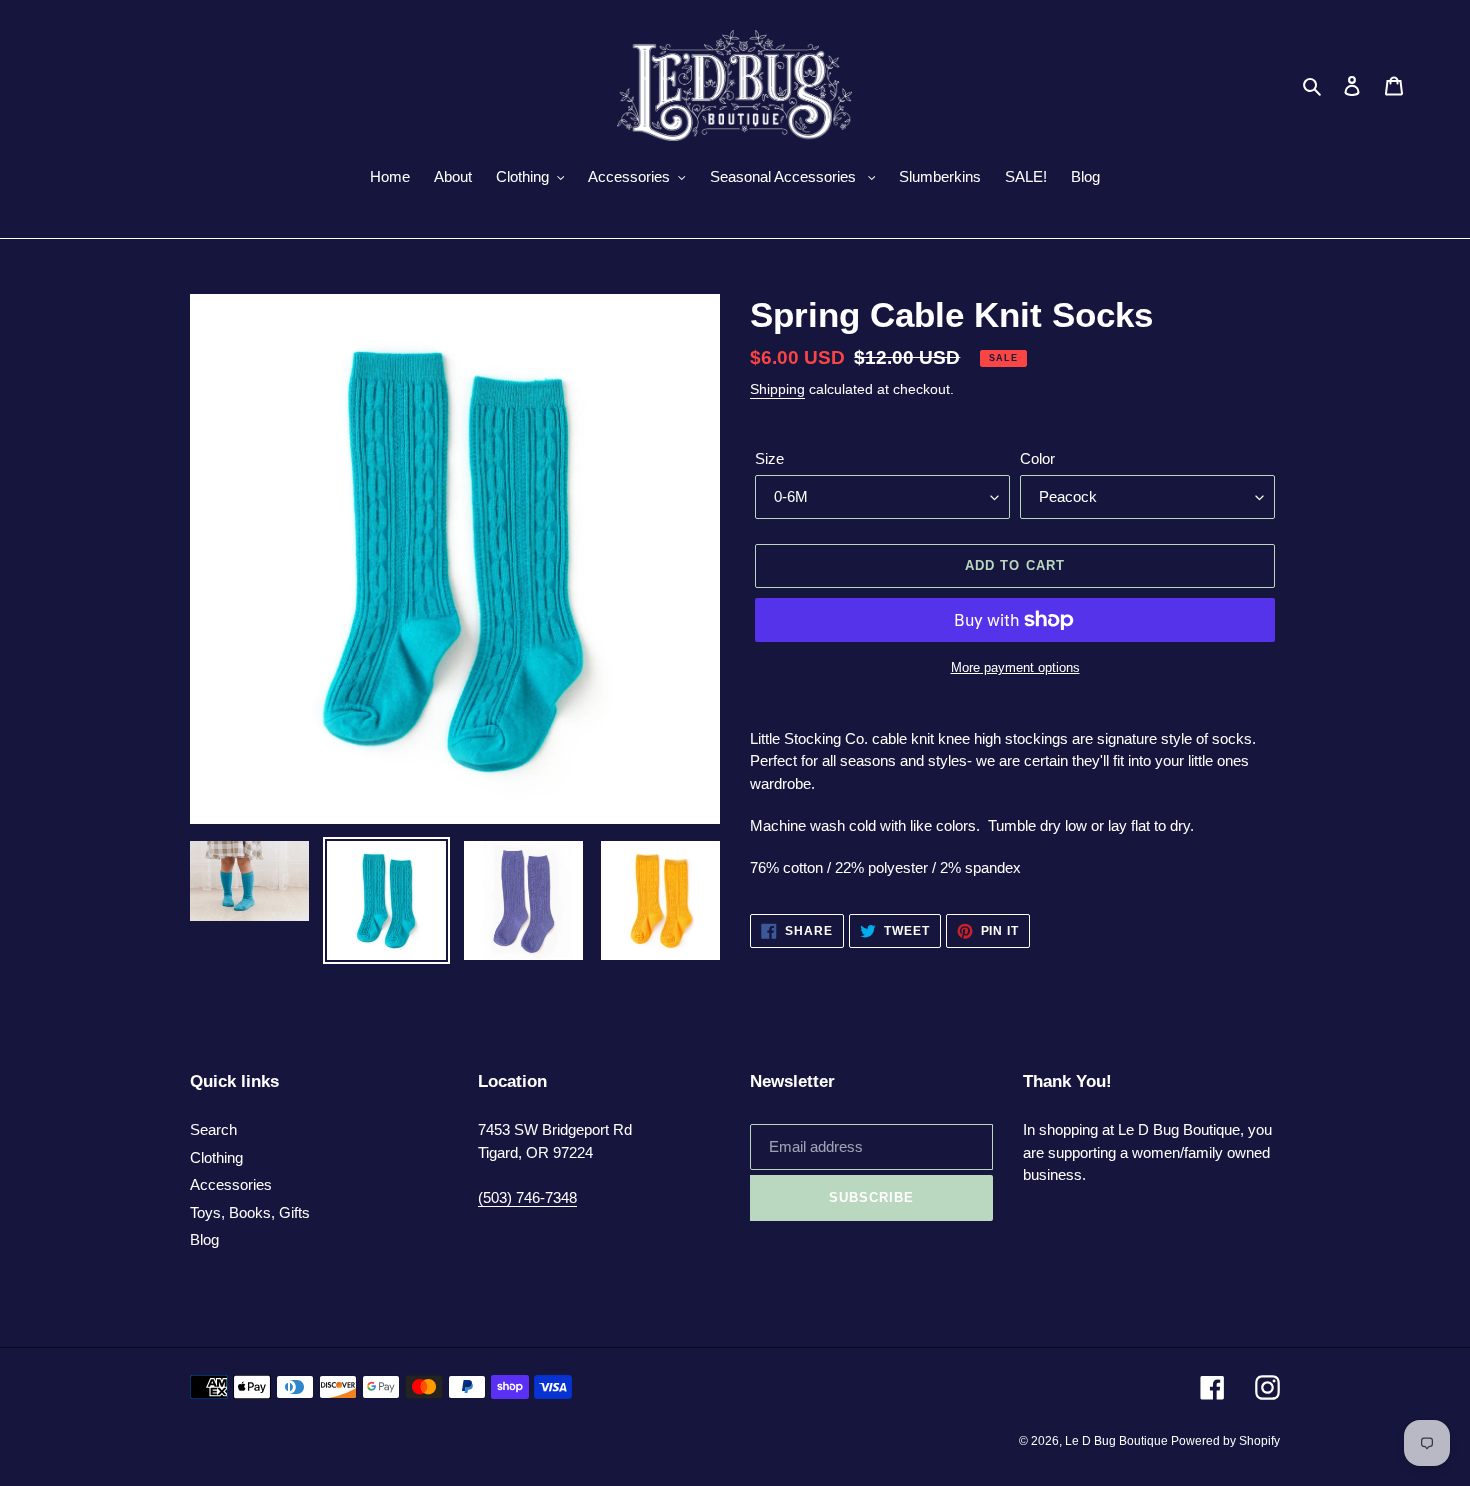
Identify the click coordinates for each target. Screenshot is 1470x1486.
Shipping (777, 389)
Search (213, 1129)
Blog (204, 1239)
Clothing (216, 1157)
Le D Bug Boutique (1118, 1441)
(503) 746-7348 (527, 1197)
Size (769, 458)
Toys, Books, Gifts (250, 1212)
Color (1037, 458)
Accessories (231, 1184)
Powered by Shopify (1225, 1441)
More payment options (1015, 667)
